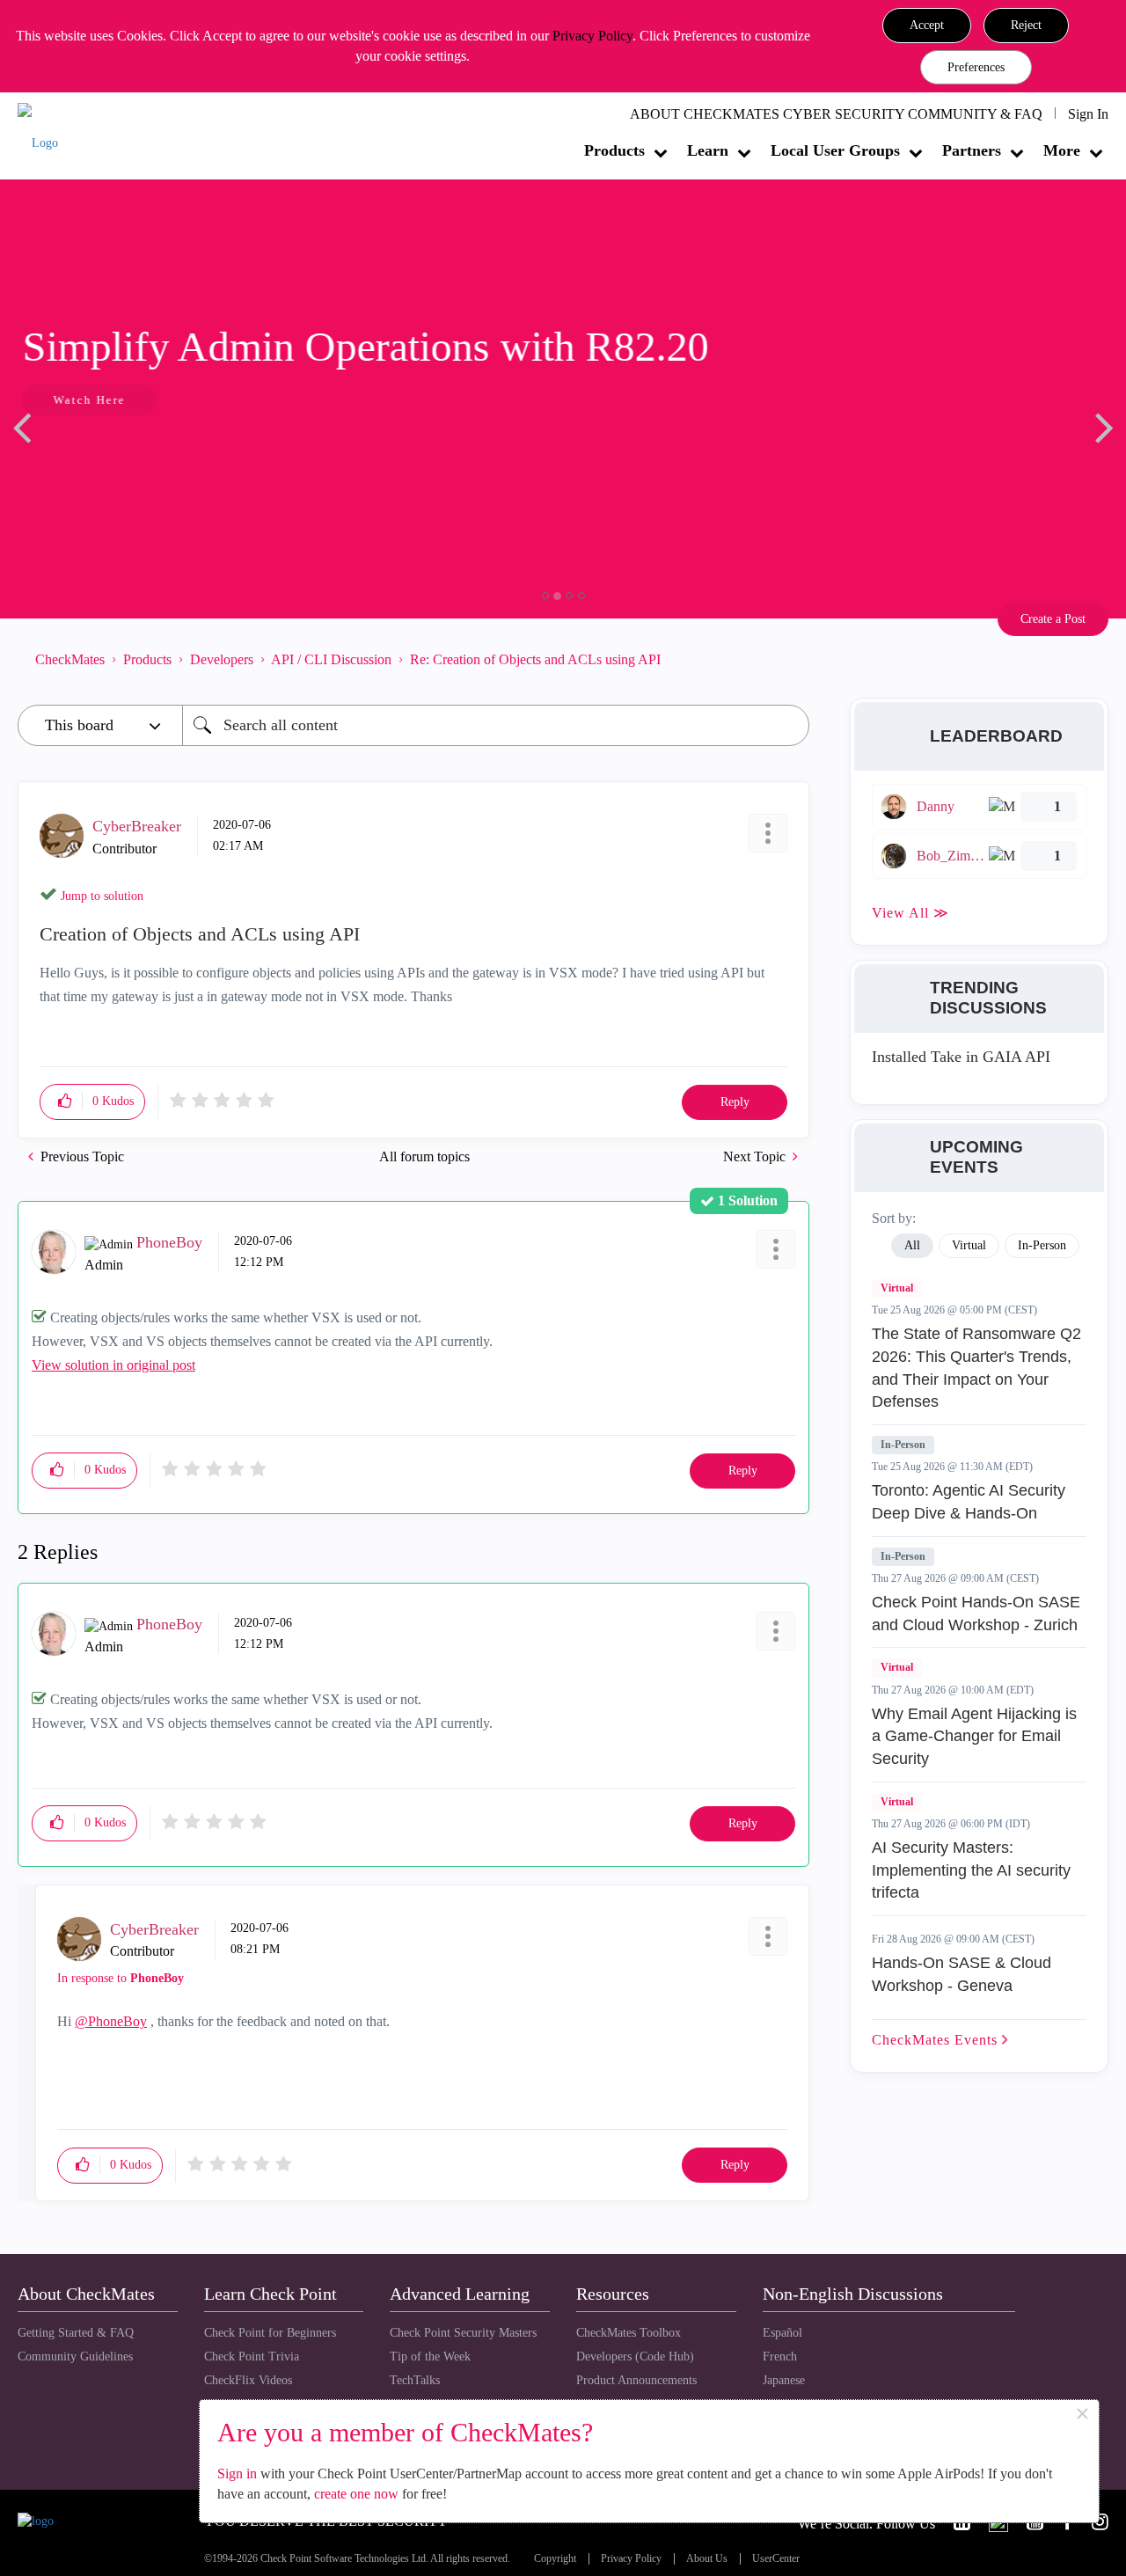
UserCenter (776, 2559)
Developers (222, 659)
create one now (356, 2494)
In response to (121, 1978)
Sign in (237, 2474)
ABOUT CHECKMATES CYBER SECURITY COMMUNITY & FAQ (836, 114)
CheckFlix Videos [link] (248, 2380)
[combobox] (496, 725)
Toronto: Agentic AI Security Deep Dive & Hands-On (969, 1502)
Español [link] (782, 2333)
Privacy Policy (592, 36)
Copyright (555, 2559)
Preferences (976, 67)
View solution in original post (113, 1365)
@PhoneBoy (111, 2021)
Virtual (897, 1288)
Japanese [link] (784, 2380)
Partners (972, 150)
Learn (708, 150)
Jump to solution (102, 896)
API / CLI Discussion (331, 659)
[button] (927, 26)
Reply (735, 1102)
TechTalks (415, 2380)
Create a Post (1053, 619)
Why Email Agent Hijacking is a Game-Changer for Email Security (974, 1736)
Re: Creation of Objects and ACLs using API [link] (535, 659)
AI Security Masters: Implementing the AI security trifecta (971, 1870)
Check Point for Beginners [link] (270, 2333)
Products (614, 150)
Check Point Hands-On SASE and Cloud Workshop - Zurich (976, 1614)
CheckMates (70, 659)
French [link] (780, 2356)
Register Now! (142, 454)
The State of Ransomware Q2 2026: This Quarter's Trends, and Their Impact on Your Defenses (976, 1368)
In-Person (903, 1445)
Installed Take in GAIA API (961, 1057)
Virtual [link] (969, 1245)
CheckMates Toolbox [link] (629, 2333)
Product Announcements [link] (636, 2380)
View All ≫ (910, 913)
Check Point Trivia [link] (252, 2356)
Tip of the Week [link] (430, 2356)
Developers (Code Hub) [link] (635, 2356)
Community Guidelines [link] (75, 2356)
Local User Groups (835, 150)
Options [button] (787, 660)
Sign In (1088, 114)
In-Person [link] (1042, 1245)
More (1062, 150)
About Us (707, 2559)
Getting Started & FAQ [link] (76, 2333)
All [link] (912, 1245)
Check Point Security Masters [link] (463, 2333)
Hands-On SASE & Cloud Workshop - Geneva (961, 1974)
